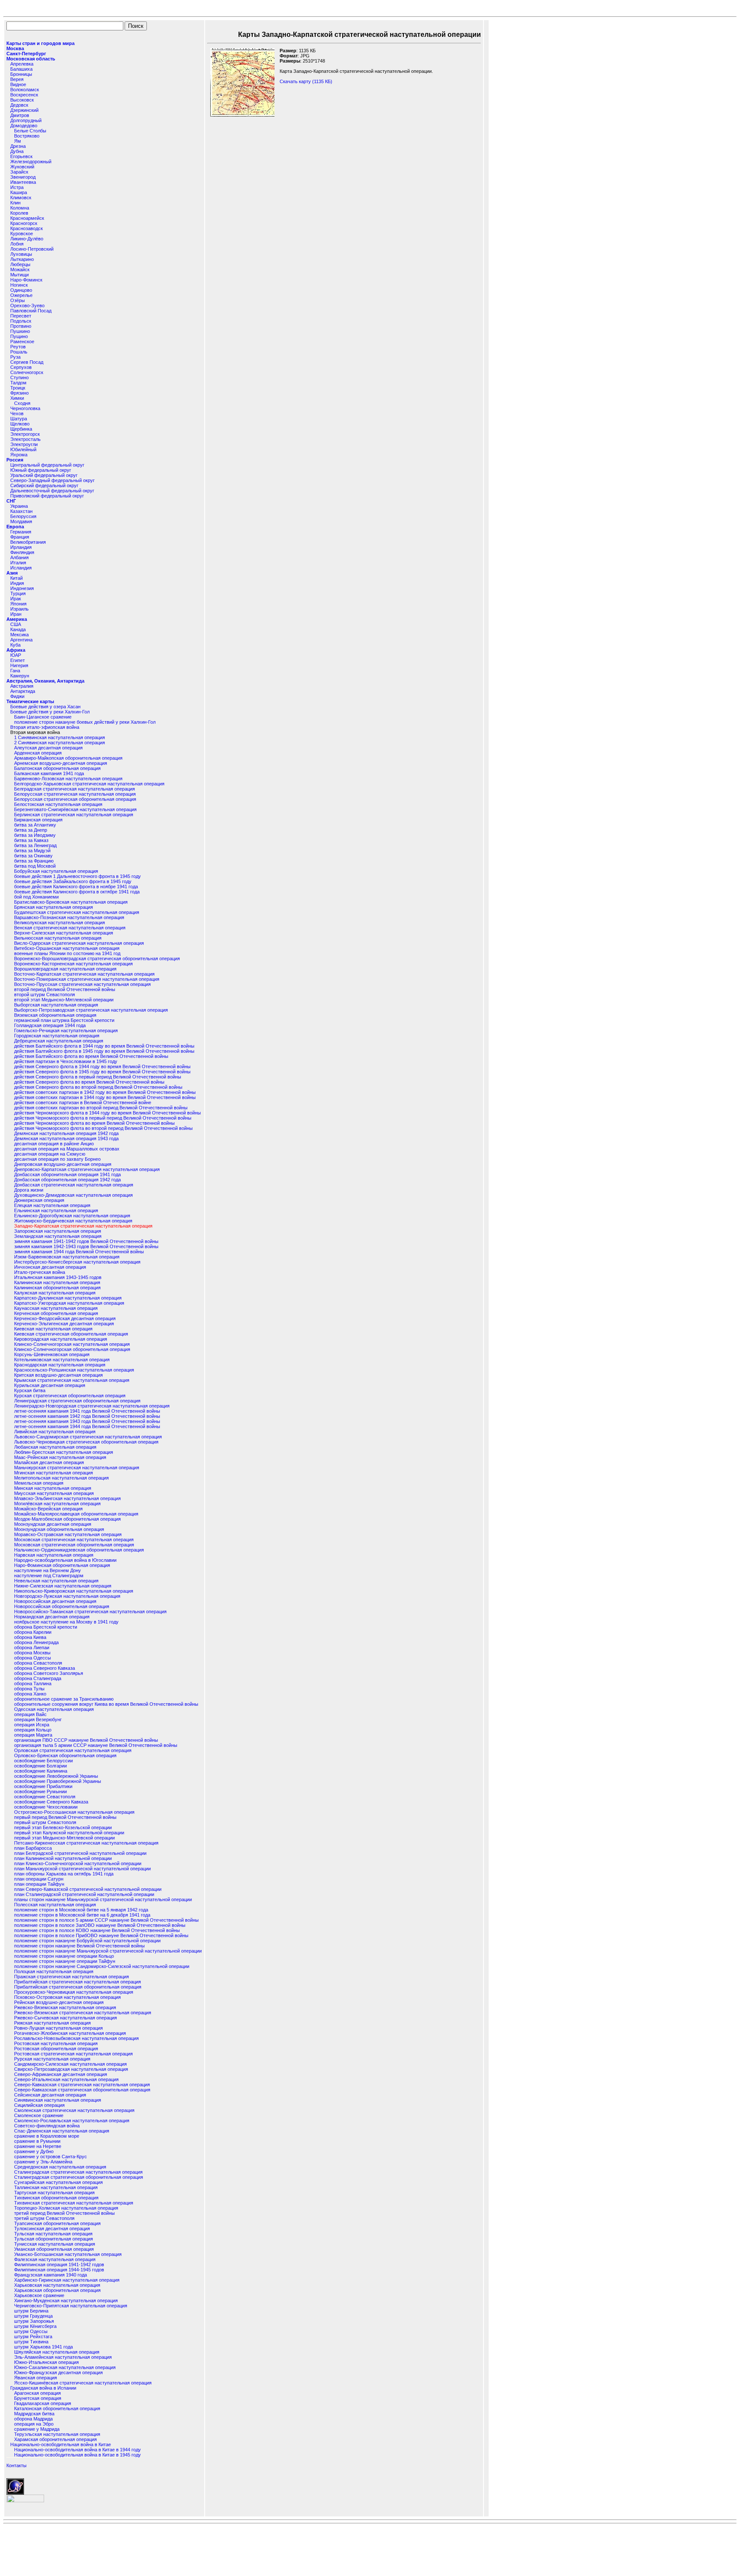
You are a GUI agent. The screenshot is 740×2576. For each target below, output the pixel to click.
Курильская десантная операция (50, 1385)
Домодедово (24, 126)
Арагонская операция (37, 2393)
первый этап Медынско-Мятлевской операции (64, 1838)
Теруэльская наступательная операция (57, 2434)
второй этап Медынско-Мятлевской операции (64, 1000)
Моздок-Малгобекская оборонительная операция (67, 1519)
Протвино (21, 326)
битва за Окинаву (33, 856)
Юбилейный (23, 449)
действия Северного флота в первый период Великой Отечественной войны (98, 1077)
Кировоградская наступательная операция (61, 1339)
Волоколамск (25, 90)
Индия (17, 583)
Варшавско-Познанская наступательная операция (69, 917)
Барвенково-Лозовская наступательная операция (68, 779)
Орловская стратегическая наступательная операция (73, 1750)
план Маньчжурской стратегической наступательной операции (82, 1869)
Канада (18, 629)
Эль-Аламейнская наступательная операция (63, 2357)
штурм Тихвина (31, 2342)
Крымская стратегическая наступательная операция (72, 1380)
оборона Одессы (33, 1658)
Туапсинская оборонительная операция (57, 2223)
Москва (15, 48)
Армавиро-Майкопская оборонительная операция (68, 758)
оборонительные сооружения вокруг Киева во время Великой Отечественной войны (106, 1704)
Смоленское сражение (39, 2115)
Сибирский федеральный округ (44, 485)
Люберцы (20, 264)
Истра (17, 187)
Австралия (22, 686)
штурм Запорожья (34, 2321)
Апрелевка (22, 64)
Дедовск (19, 105)
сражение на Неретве (38, 2146)
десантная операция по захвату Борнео (57, 1159)
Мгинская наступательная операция (54, 1473)
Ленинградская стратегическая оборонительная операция (77, 1401)
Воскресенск (24, 95)
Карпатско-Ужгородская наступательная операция (69, 1303)
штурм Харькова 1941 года (43, 2347)
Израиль (19, 609)
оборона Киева (30, 1637)
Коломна (20, 208)
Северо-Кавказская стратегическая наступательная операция (82, 2085)
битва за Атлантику (35, 825)
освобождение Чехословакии (46, 1807)
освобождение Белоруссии (43, 1761)
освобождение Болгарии (40, 1766)
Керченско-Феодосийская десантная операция (65, 1318)
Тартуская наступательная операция (54, 2193)
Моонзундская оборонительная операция (59, 1529)
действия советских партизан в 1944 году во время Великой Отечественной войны (105, 1097)
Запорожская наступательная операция (58, 1231)
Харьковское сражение (39, 2295)
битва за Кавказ (31, 840)
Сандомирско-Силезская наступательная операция (70, 2064)
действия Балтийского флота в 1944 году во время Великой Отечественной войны (104, 1046)
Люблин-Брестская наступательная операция (64, 1452)
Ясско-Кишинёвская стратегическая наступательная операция (83, 2383)
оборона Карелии (33, 1632)
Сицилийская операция (39, 2105)
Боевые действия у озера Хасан (45, 707)
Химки (17, 398)
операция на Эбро (34, 2424)
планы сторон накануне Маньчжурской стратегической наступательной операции (103, 1899)
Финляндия (22, 552)
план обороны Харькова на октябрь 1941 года (64, 1874)
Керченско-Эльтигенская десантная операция (64, 1324)
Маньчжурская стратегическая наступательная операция (77, 1468)
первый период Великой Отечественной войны (65, 1817)
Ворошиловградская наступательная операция (65, 969)
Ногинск (19, 285)
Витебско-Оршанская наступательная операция (67, 948)
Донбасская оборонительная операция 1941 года (67, 1174)
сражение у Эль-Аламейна (43, 2162)
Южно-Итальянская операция (46, 2362)
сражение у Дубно (34, 2151)
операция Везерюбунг (38, 1719)
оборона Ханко (30, 1694)
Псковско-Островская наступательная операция (67, 1997)
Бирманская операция (38, 820)
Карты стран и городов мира (40, 43)
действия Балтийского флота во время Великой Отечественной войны (91, 1056)
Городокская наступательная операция (57, 1036)
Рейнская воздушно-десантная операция (59, 2002)
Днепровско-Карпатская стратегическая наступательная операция (87, 1169)
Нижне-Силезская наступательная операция (63, 1586)
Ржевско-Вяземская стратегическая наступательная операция (83, 2013)
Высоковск (22, 100)
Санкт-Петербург (26, 54)
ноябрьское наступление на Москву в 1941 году (66, 1622)
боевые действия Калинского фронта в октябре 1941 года (77, 892)
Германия (21, 532)
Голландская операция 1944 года (50, 1025)
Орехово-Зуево (27, 306)
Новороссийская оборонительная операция (62, 1606)
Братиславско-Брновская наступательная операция (71, 902)
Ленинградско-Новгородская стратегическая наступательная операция (92, 1406)
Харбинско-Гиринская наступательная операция (67, 2280)
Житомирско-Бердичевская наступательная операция (73, 1221)
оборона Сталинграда (38, 1678)
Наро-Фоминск (26, 280)
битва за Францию (34, 861)
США (16, 624)
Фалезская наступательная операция (55, 2259)
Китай (16, 578)
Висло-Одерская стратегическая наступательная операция (79, 943)
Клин (15, 203)
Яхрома (19, 455)
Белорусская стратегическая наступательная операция (75, 794)
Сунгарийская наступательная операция (58, 2182)
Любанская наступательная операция (55, 1447)
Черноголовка (25, 408)
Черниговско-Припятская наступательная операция (71, 2306)
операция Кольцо (33, 1730)
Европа (15, 527)
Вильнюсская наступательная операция (58, 938)
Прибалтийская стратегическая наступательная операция (78, 1982)
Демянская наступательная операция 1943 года (66, 1138)
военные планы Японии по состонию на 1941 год (67, 953)
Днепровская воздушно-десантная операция (63, 1164)
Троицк (18, 388)
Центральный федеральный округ (47, 465)
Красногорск (24, 223)
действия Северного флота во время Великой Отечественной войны (89, 1082)
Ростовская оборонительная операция (56, 2049)
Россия (15, 460)
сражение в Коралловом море (47, 2136)
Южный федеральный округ (41, 470)
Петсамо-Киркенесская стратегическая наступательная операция (86, 1843)
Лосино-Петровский (32, 249)
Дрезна (18, 146)
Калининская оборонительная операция (57, 1288)
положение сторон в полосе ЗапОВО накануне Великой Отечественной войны (100, 1925)
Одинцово (21, 290)
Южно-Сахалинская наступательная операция (65, 2367)
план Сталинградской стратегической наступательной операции (84, 1894)
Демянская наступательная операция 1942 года (66, 1133)
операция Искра (32, 1725)
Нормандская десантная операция (52, 1617)
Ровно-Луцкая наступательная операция (58, 2028)
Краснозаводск (27, 228)
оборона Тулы (29, 1689)
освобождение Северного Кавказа (51, 1802)
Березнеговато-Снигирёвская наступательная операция (75, 809)
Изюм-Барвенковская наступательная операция (67, 1257)
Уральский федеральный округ (44, 475)
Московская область (31, 59)
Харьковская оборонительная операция (57, 2290)
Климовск (21, 198)
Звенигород (23, 177)
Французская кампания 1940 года (51, 2275)
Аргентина (21, 640)
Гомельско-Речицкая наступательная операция (66, 1030)
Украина (19, 506)
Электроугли (24, 444)
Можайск (20, 270)
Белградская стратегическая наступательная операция (75, 789)
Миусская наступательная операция (54, 1493)
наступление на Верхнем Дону (48, 1570)
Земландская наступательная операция (58, 1236)
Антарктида (23, 691)
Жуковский (22, 167)
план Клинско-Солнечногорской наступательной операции (78, 1863)
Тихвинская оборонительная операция (56, 2198)
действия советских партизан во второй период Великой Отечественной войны (101, 1108)
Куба (15, 645)
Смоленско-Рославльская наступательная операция (72, 2121)
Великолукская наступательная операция (60, 923)
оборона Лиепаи (32, 1647)
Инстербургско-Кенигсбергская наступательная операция (77, 1262)
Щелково (20, 424)
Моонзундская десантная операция (53, 1524)
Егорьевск (21, 156)
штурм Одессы (31, 2331)
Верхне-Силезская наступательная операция (64, 933)
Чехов (17, 413)
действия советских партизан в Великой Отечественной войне (83, 1102)
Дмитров (20, 115)
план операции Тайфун (39, 1884)
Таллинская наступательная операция (56, 2187)
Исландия (21, 568)
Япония (18, 604)
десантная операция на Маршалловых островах (67, 1149)
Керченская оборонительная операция (56, 1313)
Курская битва (30, 1390)
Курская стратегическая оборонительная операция (70, 1396)
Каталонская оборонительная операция (57, 2408)
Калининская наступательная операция (57, 1282)
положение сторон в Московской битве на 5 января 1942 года (81, 1910)
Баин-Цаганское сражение (43, 717)
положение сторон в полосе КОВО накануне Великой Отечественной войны (97, 1930)
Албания (19, 557)
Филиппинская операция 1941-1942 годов (59, 2264)
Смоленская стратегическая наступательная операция (74, 2110)
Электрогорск (25, 434)
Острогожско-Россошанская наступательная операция (74, 1812)
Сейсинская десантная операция (50, 2095)
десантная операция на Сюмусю (50, 1154)
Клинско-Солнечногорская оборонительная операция (72, 1349)
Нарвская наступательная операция (54, 1555)
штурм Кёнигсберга (35, 2326)
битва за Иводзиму (35, 835)
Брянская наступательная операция (54, 907)
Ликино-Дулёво (27, 239)
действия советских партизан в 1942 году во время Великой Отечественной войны (105, 1092)
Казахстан (21, 511)
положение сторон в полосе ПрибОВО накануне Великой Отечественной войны (101, 1935)
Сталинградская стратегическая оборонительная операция (79, 2177)
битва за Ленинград (35, 845)
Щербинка (21, 429)
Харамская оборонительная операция (55, 2439)
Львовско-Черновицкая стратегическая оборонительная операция (86, 1442)
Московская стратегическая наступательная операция (74, 1540)
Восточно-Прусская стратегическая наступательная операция (82, 984)
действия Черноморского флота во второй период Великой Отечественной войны (103, 1128)
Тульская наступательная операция (53, 2234)
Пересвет (21, 316)
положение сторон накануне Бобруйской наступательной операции (87, 1941)
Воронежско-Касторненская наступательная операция (73, 964)
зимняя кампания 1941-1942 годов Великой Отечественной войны (86, 1241)
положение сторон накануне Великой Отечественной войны (79, 1946)
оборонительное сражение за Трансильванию (64, 1699)
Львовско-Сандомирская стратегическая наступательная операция (88, 1437)
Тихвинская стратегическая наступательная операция (74, 2203)
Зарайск (19, 172)
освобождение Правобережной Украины (58, 1781)
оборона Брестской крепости (46, 1627)
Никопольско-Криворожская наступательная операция (74, 1591)
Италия (18, 563)
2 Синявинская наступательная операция (60, 743)
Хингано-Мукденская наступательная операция (66, 2300)
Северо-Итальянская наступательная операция (66, 2079)
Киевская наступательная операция (53, 1329)
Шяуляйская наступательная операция (57, 2352)
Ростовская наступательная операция (56, 2043)
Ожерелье (21, 295)
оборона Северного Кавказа (45, 1668)
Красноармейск (27, 218)
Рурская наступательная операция (52, 2059)
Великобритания (28, 542)
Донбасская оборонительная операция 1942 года (67, 1180)
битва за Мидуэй (32, 851)
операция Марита (33, 1735)
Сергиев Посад (27, 362)
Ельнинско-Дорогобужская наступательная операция (72, 1216)
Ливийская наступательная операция (55, 1432)
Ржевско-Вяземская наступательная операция (65, 2007)
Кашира (19, 192)
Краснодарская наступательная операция (60, 1365)
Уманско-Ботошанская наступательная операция (68, 2254)
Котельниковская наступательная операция (62, 1360)
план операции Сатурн (39, 1879)
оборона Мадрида (33, 2419)
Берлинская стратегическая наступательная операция (74, 815)
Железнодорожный (31, 162)
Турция (18, 593)
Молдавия (21, 521)
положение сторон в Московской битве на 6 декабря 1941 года (82, 1915)
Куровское (22, 234)
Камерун (20, 676)
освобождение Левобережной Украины (56, 1776)
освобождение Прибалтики (43, 1786)
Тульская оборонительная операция (54, 2239)
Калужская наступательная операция (55, 1293)
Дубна (17, 151)
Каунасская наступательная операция (56, 1308)
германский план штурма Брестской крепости (64, 1020)
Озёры (18, 300)
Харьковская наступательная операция (57, 2285)
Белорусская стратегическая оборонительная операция (75, 799)
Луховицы (21, 254)
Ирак (16, 599)
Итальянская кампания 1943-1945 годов (58, 1277)
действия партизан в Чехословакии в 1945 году (66, 1061)
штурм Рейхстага (33, 2336)
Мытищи (19, 275)
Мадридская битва (34, 2414)
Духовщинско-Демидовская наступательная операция (73, 1195)
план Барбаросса (33, 1848)
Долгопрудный (26, 120)
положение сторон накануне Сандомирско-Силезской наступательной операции (102, 1966)
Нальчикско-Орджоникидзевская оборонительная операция (79, 1550)
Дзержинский (24, 110)
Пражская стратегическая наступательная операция (72, 1977)
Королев (19, 213)
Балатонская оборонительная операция (57, 768)
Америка (17, 619)
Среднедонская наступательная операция (60, 2167)
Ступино (19, 377)
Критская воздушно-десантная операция (58, 1375)
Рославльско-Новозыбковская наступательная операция (76, 2038)
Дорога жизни (29, 1190)
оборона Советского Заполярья (49, 1673)
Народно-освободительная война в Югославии (65, 1560)
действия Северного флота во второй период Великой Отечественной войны (98, 1087)
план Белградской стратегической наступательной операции (80, 1853)
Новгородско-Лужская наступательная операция (67, 1596)
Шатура (19, 419)
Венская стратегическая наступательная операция (70, 928)
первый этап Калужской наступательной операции (69, 1833)
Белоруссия (23, 516)
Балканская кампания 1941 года (49, 773)
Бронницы (21, 74)
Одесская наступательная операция (54, 1709)
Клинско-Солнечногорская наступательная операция (72, 1344)
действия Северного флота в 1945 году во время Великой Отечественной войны (102, 1072)
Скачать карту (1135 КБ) (306, 81)
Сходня (22, 403)
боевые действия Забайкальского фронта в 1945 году (73, 881)
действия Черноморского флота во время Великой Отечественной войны (94, 1123)
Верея (17, 79)
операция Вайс (30, 1714)
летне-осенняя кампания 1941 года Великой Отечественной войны (87, 1411)
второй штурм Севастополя (45, 994)
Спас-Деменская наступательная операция (62, 2131)
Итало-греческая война (40, 1272)
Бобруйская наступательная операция (56, 871)
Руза (15, 357)
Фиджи (17, 696)
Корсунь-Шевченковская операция (52, 1354)
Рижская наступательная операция (52, 2023)
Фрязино (19, 393)
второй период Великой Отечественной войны (65, 989)
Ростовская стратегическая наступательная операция (73, 2054)
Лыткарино (22, 259)
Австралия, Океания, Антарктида (45, 681)
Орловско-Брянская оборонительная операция (65, 1755)
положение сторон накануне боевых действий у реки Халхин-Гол (85, 722)
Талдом (18, 383)
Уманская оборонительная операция (54, 2249)
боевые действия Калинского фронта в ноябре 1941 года (76, 887)
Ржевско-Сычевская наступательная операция (66, 2018)
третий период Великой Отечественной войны (64, 2213)
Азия (12, 573)
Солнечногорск (27, 372)
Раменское (22, 341)
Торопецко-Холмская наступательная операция (66, 2208)
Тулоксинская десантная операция (52, 2229)
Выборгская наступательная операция (56, 1005)
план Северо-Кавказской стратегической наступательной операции (88, 1889)
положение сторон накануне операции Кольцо (64, 1956)
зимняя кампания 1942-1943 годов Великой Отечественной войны (86, 1246)
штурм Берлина (31, 2311)
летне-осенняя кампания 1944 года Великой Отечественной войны (87, 1426)
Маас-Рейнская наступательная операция (60, 1457)
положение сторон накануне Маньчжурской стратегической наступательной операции (108, 1951)
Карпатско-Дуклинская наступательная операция (68, 1298)
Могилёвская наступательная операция (57, 1504)
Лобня (17, 244)
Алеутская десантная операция (48, 748)
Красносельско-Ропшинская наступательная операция (74, 1370)
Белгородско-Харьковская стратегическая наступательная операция (89, 784)
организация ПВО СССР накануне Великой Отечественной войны (86, 1740)
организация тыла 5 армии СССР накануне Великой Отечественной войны (96, 1745)
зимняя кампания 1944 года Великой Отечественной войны (79, 1252)
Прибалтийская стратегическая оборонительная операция (78, 1987)
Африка (16, 650)
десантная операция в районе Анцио (54, 1144)
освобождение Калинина (41, 1771)
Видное (18, 84)
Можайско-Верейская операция (48, 1509)
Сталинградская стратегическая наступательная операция (78, 2172)
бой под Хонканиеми (36, 897)
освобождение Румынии (40, 1791)
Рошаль (19, 352)
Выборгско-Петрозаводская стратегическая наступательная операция (91, 1010)
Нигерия (19, 665)
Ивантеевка (23, 182)
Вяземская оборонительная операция (55, 1015)
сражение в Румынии (37, 2141)
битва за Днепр (31, 830)
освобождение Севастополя (45, 1797)
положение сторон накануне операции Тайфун (65, 1961)
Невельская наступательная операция (56, 1581)
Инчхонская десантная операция (50, 1267)
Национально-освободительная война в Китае (61, 2444)
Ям (18, 141)
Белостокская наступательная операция (58, 804)
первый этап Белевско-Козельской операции (63, 1827)
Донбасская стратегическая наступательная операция (74, 1185)
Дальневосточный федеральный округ (52, 491)
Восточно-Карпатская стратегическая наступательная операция (84, 974)
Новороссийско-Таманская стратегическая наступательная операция (90, 1611)
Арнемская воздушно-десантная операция (61, 763)
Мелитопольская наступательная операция (61, 1478)
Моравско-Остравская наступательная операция (68, 1534)
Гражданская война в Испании (43, 2388)
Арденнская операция (38, 753)
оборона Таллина (33, 1683)
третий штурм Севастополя (44, 2218)
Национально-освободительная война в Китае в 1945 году (78, 2455)
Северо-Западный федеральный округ (52, 480)
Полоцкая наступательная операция (54, 1971)
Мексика (19, 635)
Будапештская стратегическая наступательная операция (77, 912)
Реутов (18, 347)
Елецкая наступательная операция (52, 1205)
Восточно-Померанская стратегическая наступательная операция (87, 979)
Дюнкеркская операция (39, 1200)
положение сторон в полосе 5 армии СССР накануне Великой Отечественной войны (106, 1920)
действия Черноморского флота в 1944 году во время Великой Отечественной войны (107, 1113)
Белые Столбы (30, 131)
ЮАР (16, 655)
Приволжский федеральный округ (47, 496)
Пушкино (20, 331)
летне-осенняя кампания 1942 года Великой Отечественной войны (87, 1416)
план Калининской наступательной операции (63, 1858)
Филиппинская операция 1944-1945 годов (59, 2270)
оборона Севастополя (38, 1663)
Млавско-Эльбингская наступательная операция (67, 1498)
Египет (18, 660)
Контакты (16, 2465)
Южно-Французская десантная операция (58, 2372)
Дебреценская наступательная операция (59, 1041)
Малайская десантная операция (49, 1462)
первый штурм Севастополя (45, 1822)
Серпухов (21, 367)
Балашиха (21, 69)
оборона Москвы (32, 1653)
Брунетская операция (38, 2398)
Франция (20, 537)
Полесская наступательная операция (55, 1905)
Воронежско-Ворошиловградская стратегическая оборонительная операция (97, 959)
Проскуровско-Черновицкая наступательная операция (74, 1992)
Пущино (19, 336)
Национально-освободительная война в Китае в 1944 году (78, 2450)
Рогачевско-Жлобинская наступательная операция (70, 2033)
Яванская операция (36, 2378)
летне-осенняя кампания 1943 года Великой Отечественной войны (87, 1421)
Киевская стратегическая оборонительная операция (71, 1334)
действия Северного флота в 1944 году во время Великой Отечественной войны (102, 1066)
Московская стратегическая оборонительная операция (74, 1545)
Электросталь (25, 439)
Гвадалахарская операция (43, 2403)
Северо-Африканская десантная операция (61, 2074)
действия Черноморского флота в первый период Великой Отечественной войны (103, 1118)
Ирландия (21, 547)
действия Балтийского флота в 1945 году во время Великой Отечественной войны (104, 1051)
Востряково (27, 136)
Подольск (21, 321)
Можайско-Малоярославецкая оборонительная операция (76, 1514)
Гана (15, 671)
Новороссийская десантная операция (55, 1601)
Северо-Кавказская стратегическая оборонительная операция (82, 2090)
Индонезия (22, 588)
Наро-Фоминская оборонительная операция (62, 1565)
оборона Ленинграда (36, 1642)
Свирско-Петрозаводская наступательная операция (71, 2069)
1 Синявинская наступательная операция (60, 737)
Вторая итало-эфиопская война (45, 727)
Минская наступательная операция (53, 1488)
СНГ (11, 501)
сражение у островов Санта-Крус (51, 2157)
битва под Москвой (35, 866)
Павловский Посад (31, 311)
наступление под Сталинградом (49, 1576)
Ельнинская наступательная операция (56, 1210)
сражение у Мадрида (37, 2429)
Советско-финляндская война (47, 2126)
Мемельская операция (39, 1483)
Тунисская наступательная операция (55, 2244)
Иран (16, 614)
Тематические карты (30, 701)
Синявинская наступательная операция (58, 2100)
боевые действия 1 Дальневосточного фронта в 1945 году (78, 876)
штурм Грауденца (33, 2316)
